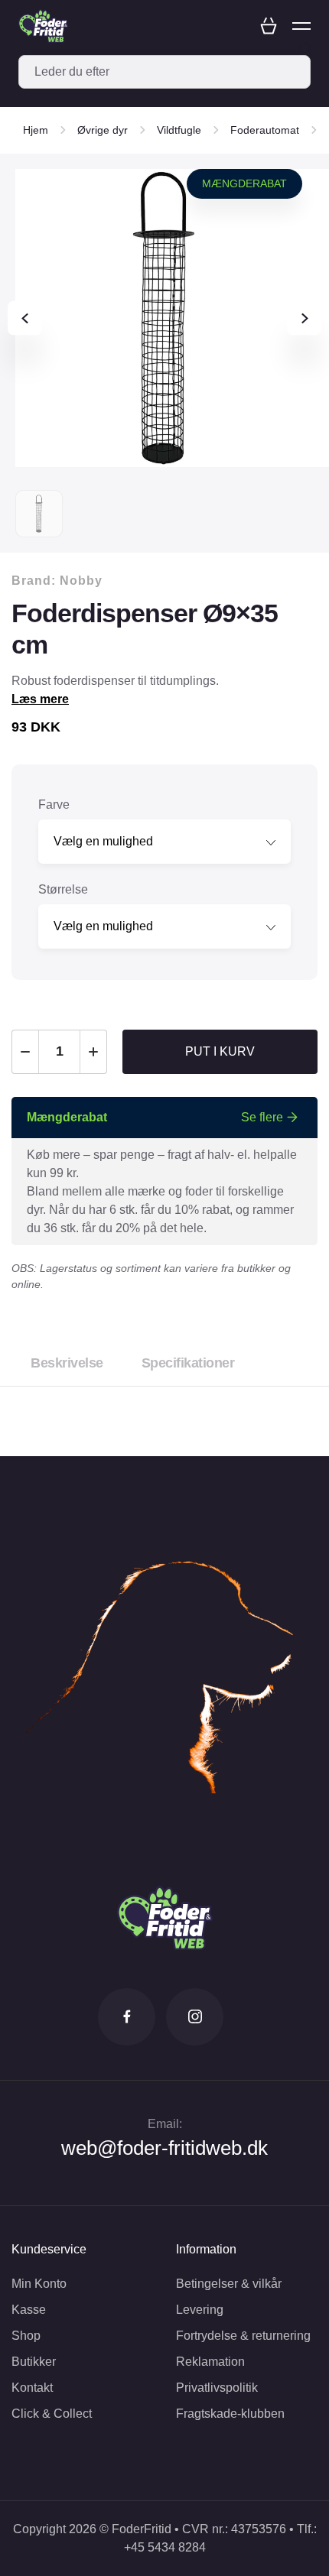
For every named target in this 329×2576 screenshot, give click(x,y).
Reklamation (210, 2362)
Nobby (81, 581)
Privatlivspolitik (217, 2388)
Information (206, 2249)
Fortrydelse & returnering (243, 2336)
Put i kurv (220, 1051)
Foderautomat (265, 130)
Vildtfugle (179, 130)
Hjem (36, 130)
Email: (165, 2124)
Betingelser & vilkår (229, 2284)
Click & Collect (52, 2414)
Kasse (29, 2310)
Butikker (34, 2362)
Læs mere (40, 699)
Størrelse (63, 889)
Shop (26, 2336)
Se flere (262, 1117)
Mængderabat (244, 183)
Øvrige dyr (103, 130)
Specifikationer (188, 1363)
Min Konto (39, 2284)
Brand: (57, 581)
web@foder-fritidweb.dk (164, 2148)
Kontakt (32, 2388)
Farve (54, 805)
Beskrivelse (67, 1363)
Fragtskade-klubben (230, 2414)
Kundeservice (49, 2249)
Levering (200, 2310)
